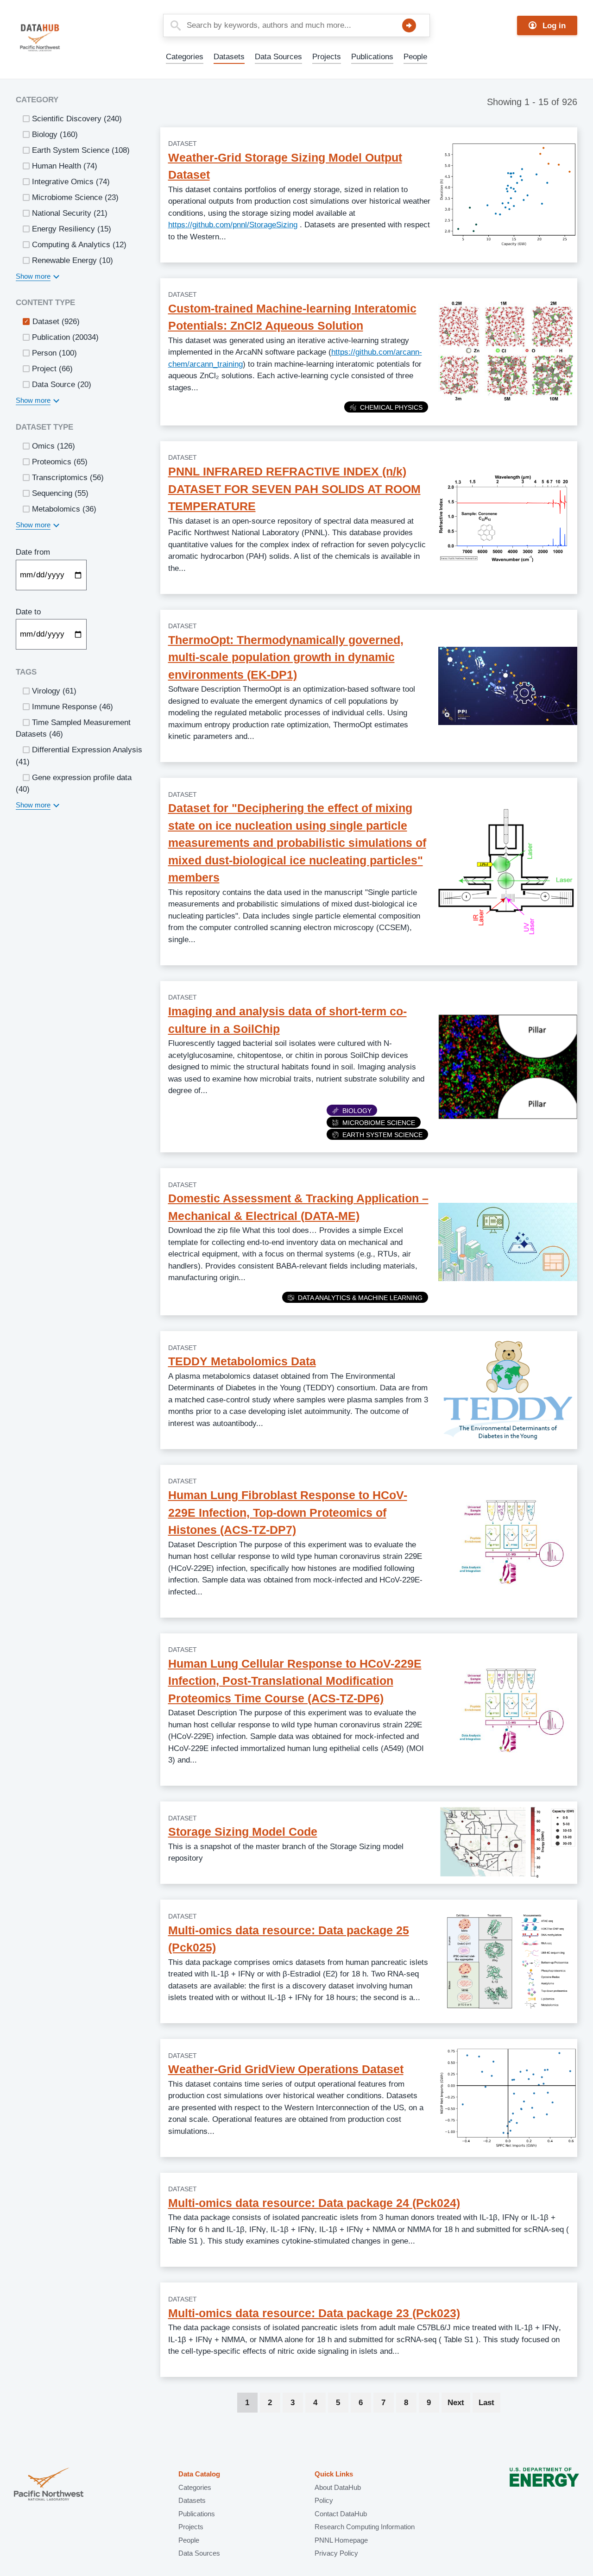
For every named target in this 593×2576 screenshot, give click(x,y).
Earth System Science (382, 1135)
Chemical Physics (391, 407)
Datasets (229, 57)
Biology (357, 1111)
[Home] (62, 38)
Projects (327, 57)
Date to (28, 612)
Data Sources (278, 57)
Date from (33, 552)
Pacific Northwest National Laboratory (49, 2485)
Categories (185, 57)
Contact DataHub (341, 2514)
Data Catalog (199, 2474)
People (415, 57)
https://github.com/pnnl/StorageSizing (233, 225)
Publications (372, 57)
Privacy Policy (336, 2553)
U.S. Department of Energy (544, 2485)
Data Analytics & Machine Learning (360, 1298)
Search (409, 25)
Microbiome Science (379, 1123)
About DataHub (338, 2487)
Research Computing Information (365, 2527)
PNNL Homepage (341, 2540)
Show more (33, 276)
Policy (324, 2500)
